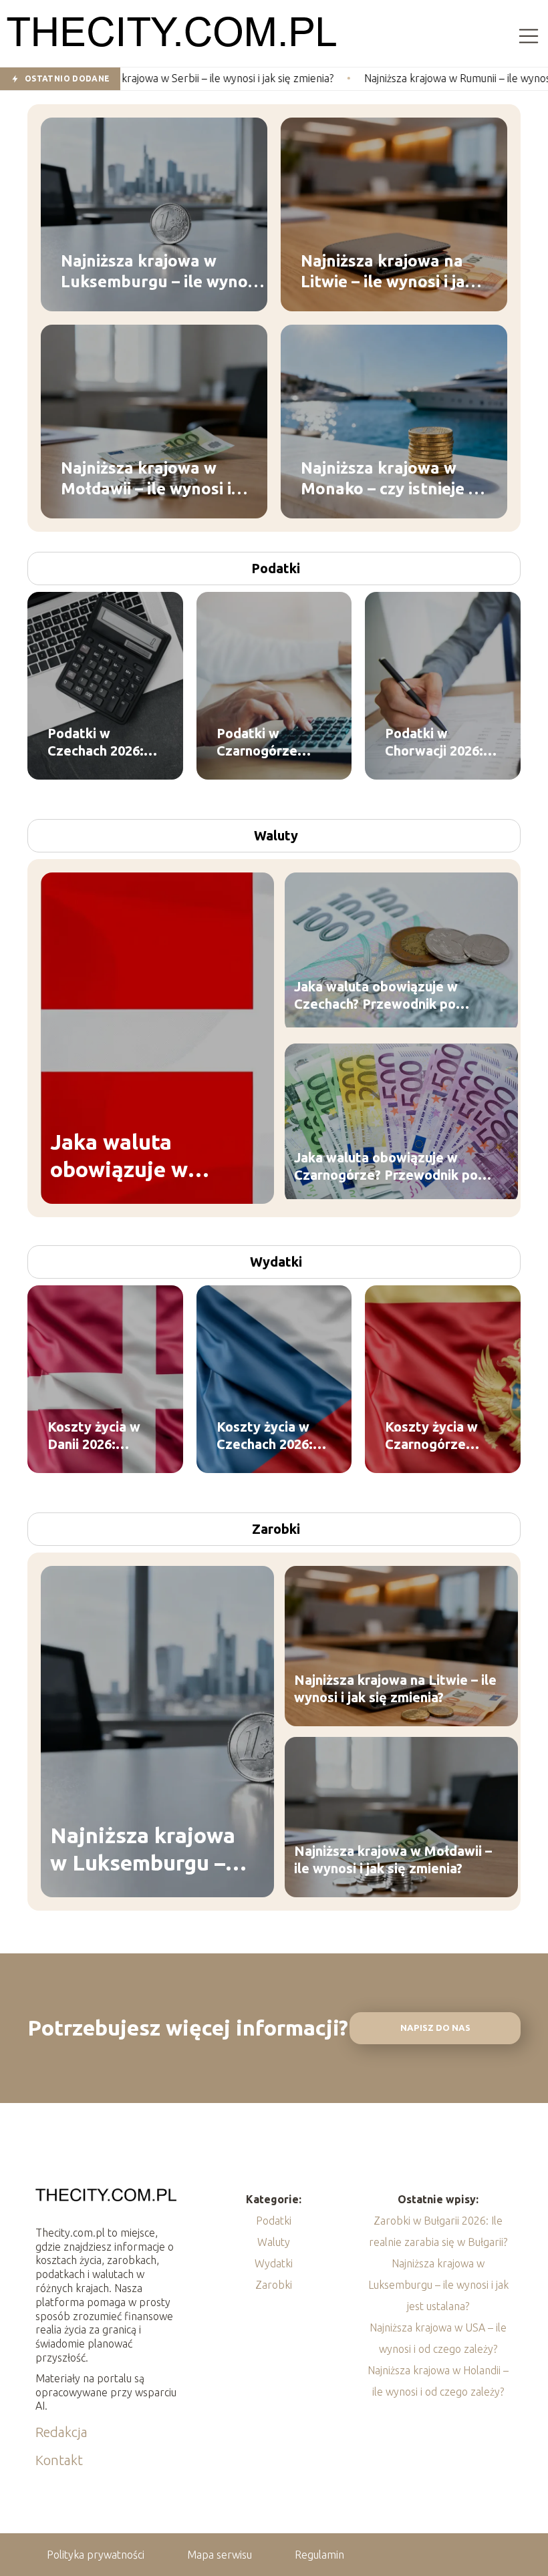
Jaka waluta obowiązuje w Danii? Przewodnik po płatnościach (144, 1157)
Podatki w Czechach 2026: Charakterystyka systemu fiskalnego (100, 743)
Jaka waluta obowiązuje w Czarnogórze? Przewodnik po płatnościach (386, 1167)
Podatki (276, 568)
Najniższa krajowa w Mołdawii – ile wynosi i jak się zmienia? (146, 478)
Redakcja (61, 2432)
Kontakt (59, 2460)
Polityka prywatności (96, 2555)
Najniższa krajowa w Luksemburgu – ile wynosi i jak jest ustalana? (160, 271)
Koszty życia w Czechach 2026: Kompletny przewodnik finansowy (265, 1436)
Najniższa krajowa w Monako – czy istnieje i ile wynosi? (387, 478)
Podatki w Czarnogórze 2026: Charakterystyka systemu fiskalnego (269, 743)
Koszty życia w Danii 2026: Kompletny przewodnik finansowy (94, 1436)
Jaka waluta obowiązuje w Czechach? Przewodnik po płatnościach (376, 996)
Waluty (276, 835)
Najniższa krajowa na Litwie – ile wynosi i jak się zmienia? (388, 271)
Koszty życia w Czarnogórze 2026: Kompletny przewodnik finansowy (438, 1436)
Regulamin (319, 2555)
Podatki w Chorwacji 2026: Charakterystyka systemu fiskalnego (438, 743)
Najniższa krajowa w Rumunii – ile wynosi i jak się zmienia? (403, 78)
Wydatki (276, 1262)
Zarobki (276, 1529)
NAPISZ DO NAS (435, 2028)
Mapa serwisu (220, 2555)
